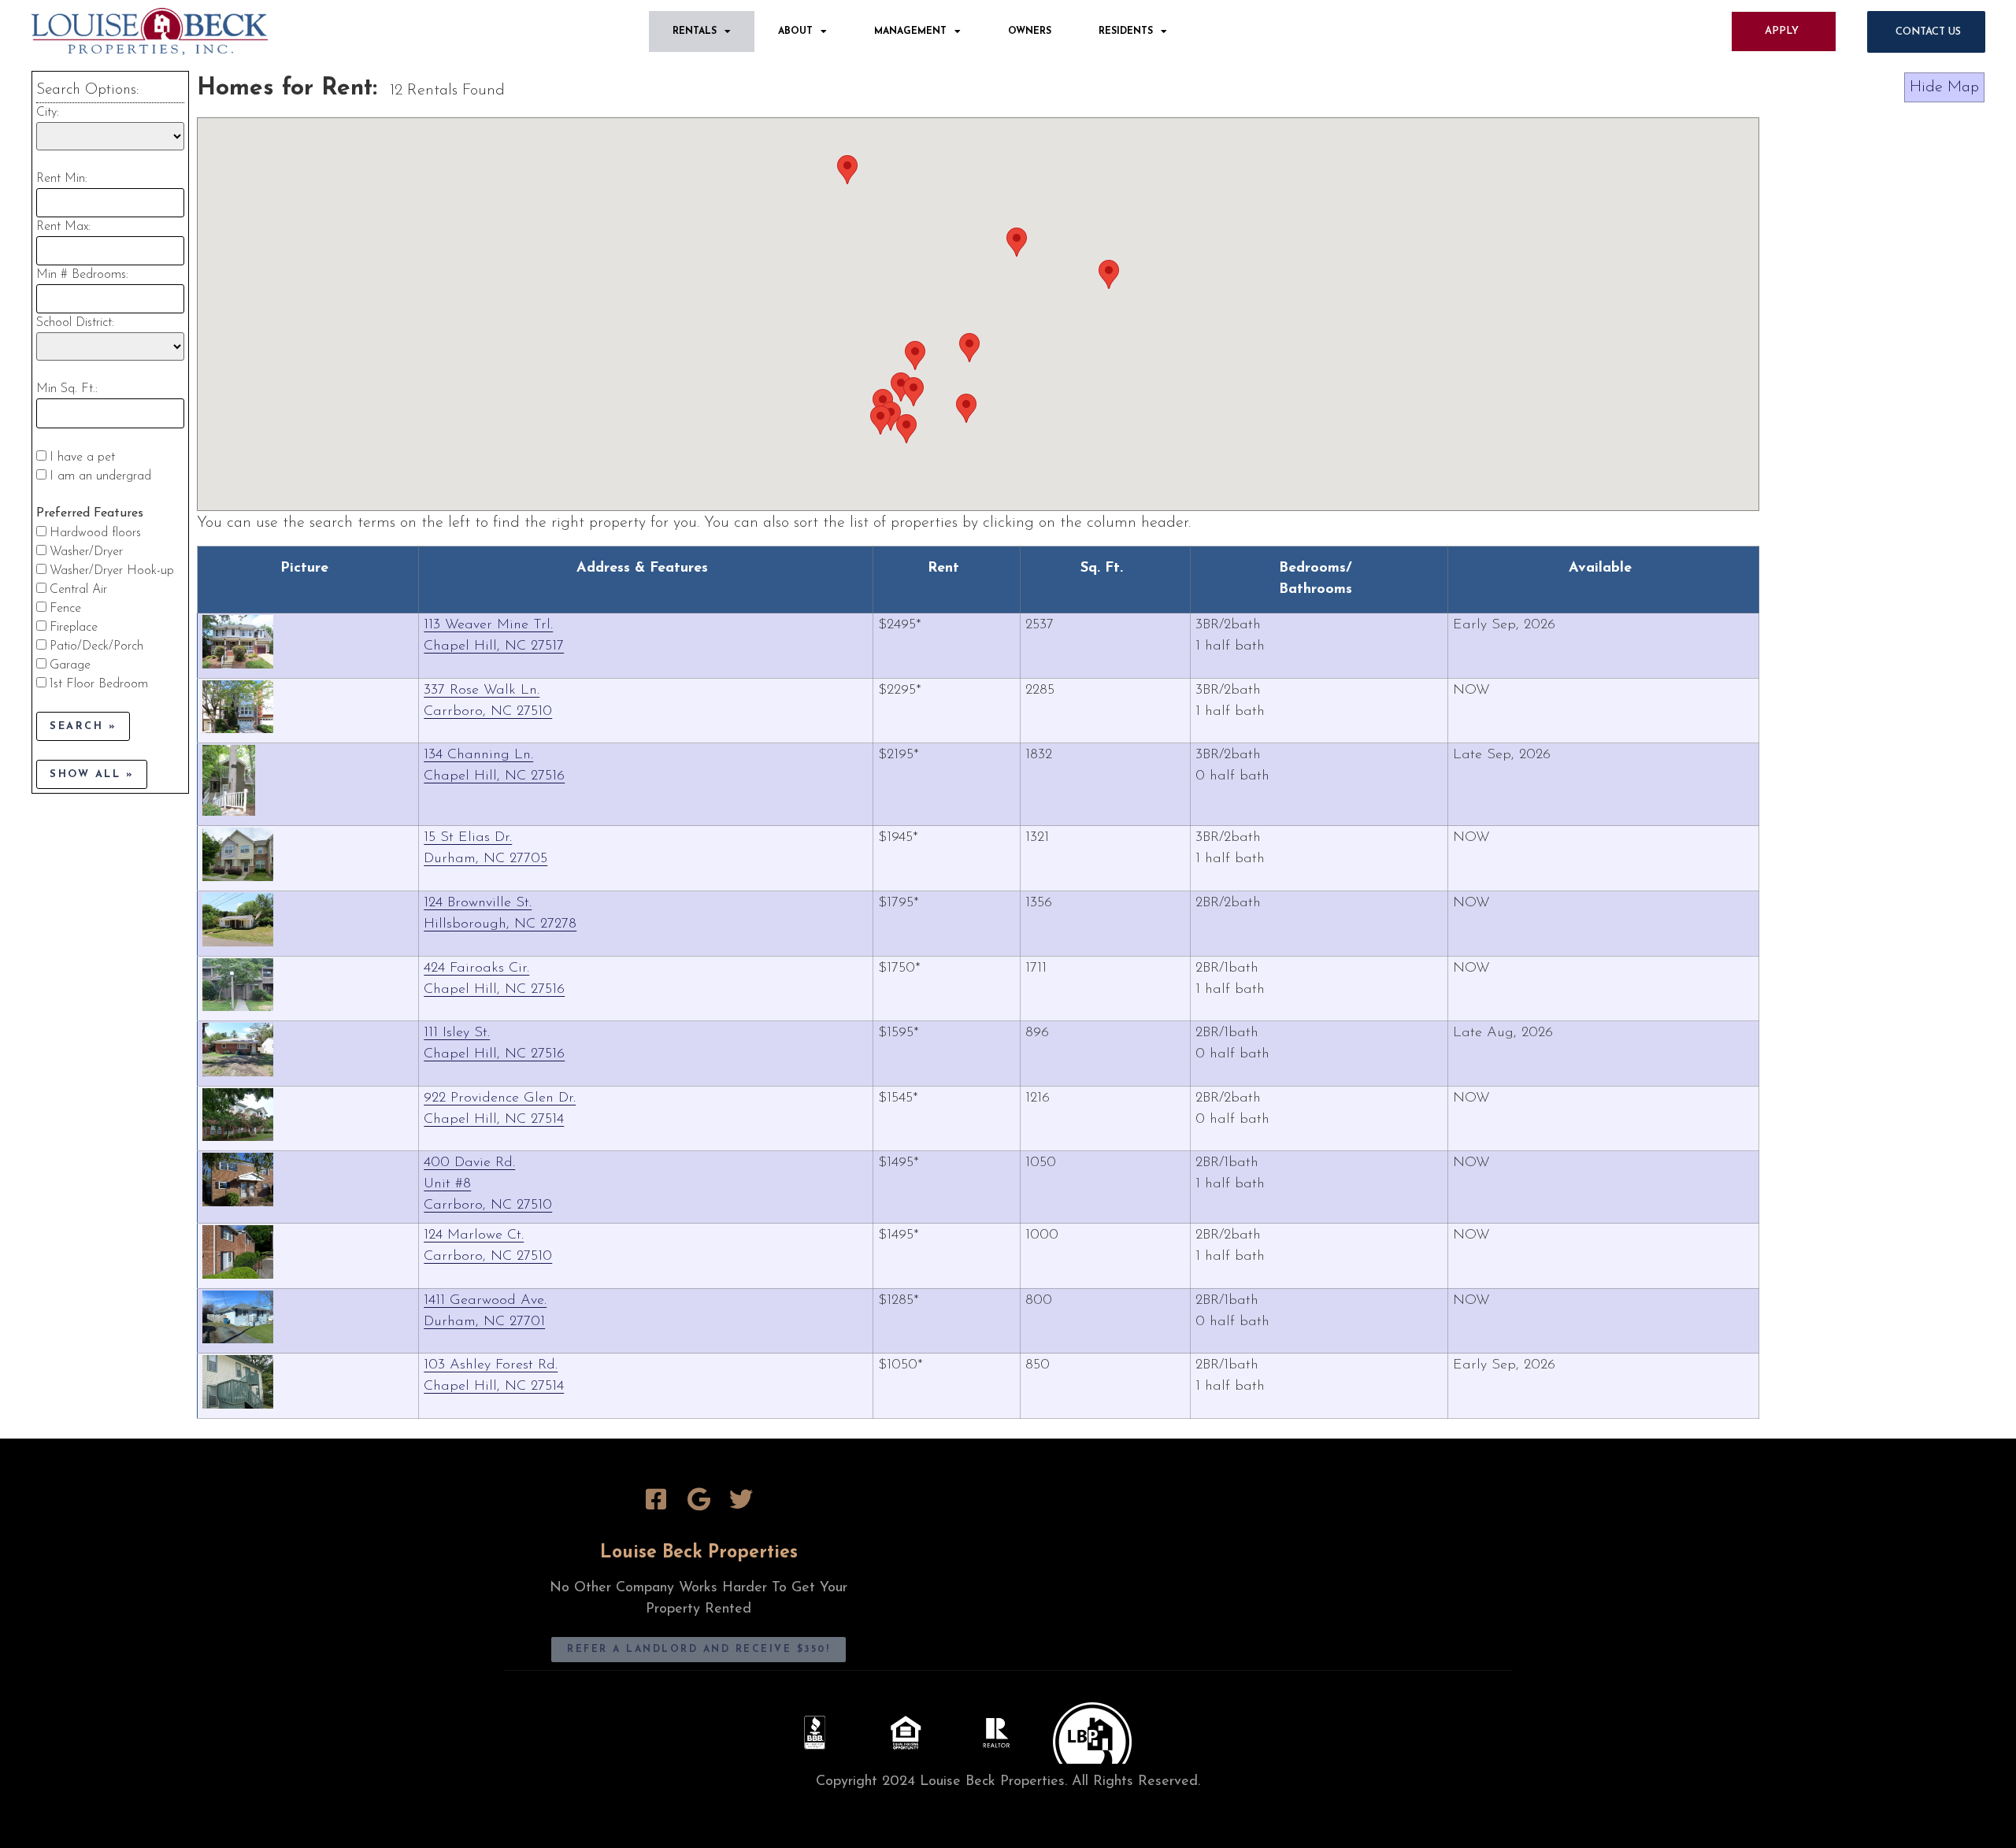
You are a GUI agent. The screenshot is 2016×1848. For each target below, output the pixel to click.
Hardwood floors (95, 533)
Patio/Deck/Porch (96, 646)
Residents (1126, 31)
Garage (70, 665)
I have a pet (82, 457)
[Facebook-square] (656, 1499)
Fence (65, 609)
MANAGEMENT (910, 31)
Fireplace (74, 628)
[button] (966, 408)
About (795, 31)
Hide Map (1944, 87)
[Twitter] (741, 1499)
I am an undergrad (100, 476)
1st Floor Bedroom (99, 684)
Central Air (78, 590)
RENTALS (695, 31)
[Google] (699, 1499)
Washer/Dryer (86, 552)
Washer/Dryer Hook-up (112, 571)
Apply (1782, 31)
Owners (1030, 31)
